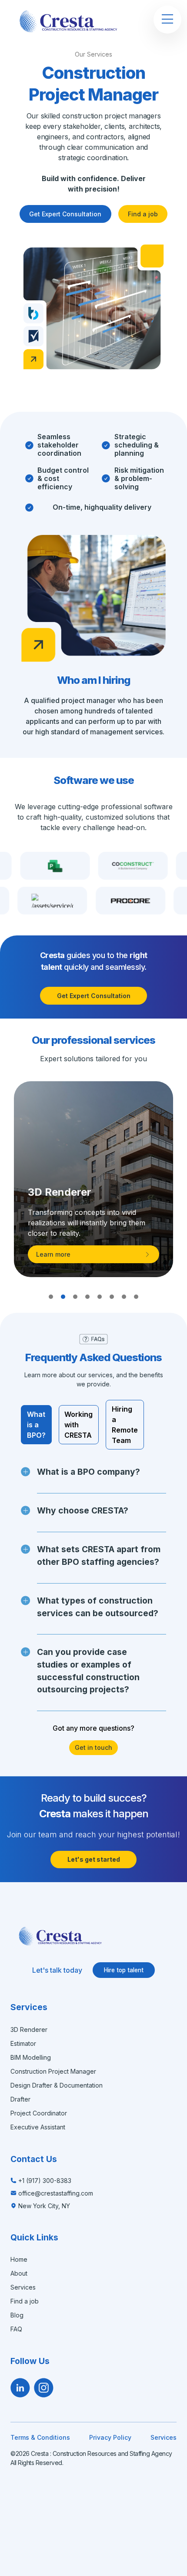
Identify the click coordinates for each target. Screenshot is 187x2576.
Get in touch (93, 1747)
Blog (17, 2315)
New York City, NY (44, 2206)
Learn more (53, 1254)
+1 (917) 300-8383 (45, 2181)
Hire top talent (124, 1970)
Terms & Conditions (40, 2437)
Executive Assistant (38, 2127)
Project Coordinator (39, 2113)
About (19, 2273)
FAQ (16, 2329)
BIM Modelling (31, 2057)
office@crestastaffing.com (56, 2193)
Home (19, 2259)
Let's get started (94, 1859)
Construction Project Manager (53, 2071)
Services (23, 2287)
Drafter (20, 2099)
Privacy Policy (110, 2437)
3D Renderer (29, 2030)
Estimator (23, 2043)
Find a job (143, 214)
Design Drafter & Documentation (57, 2085)
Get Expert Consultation (65, 214)
